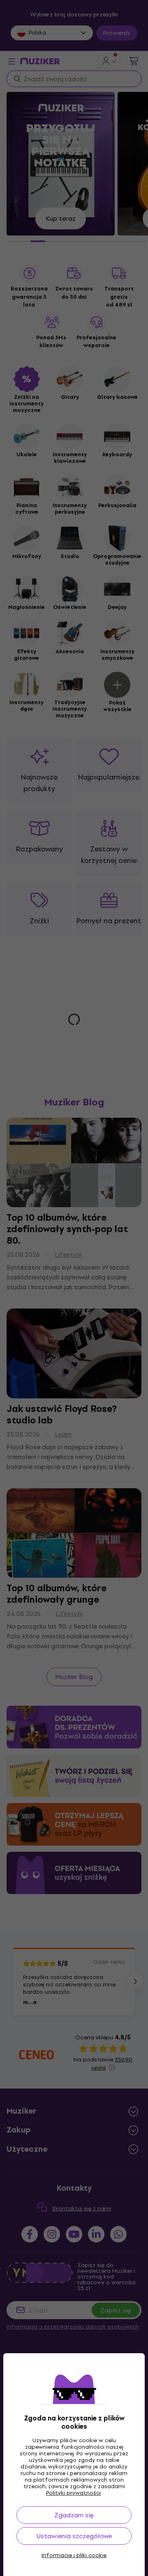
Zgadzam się (74, 2515)
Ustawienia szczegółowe (74, 2536)
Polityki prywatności (73, 2493)
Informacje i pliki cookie (74, 2555)
